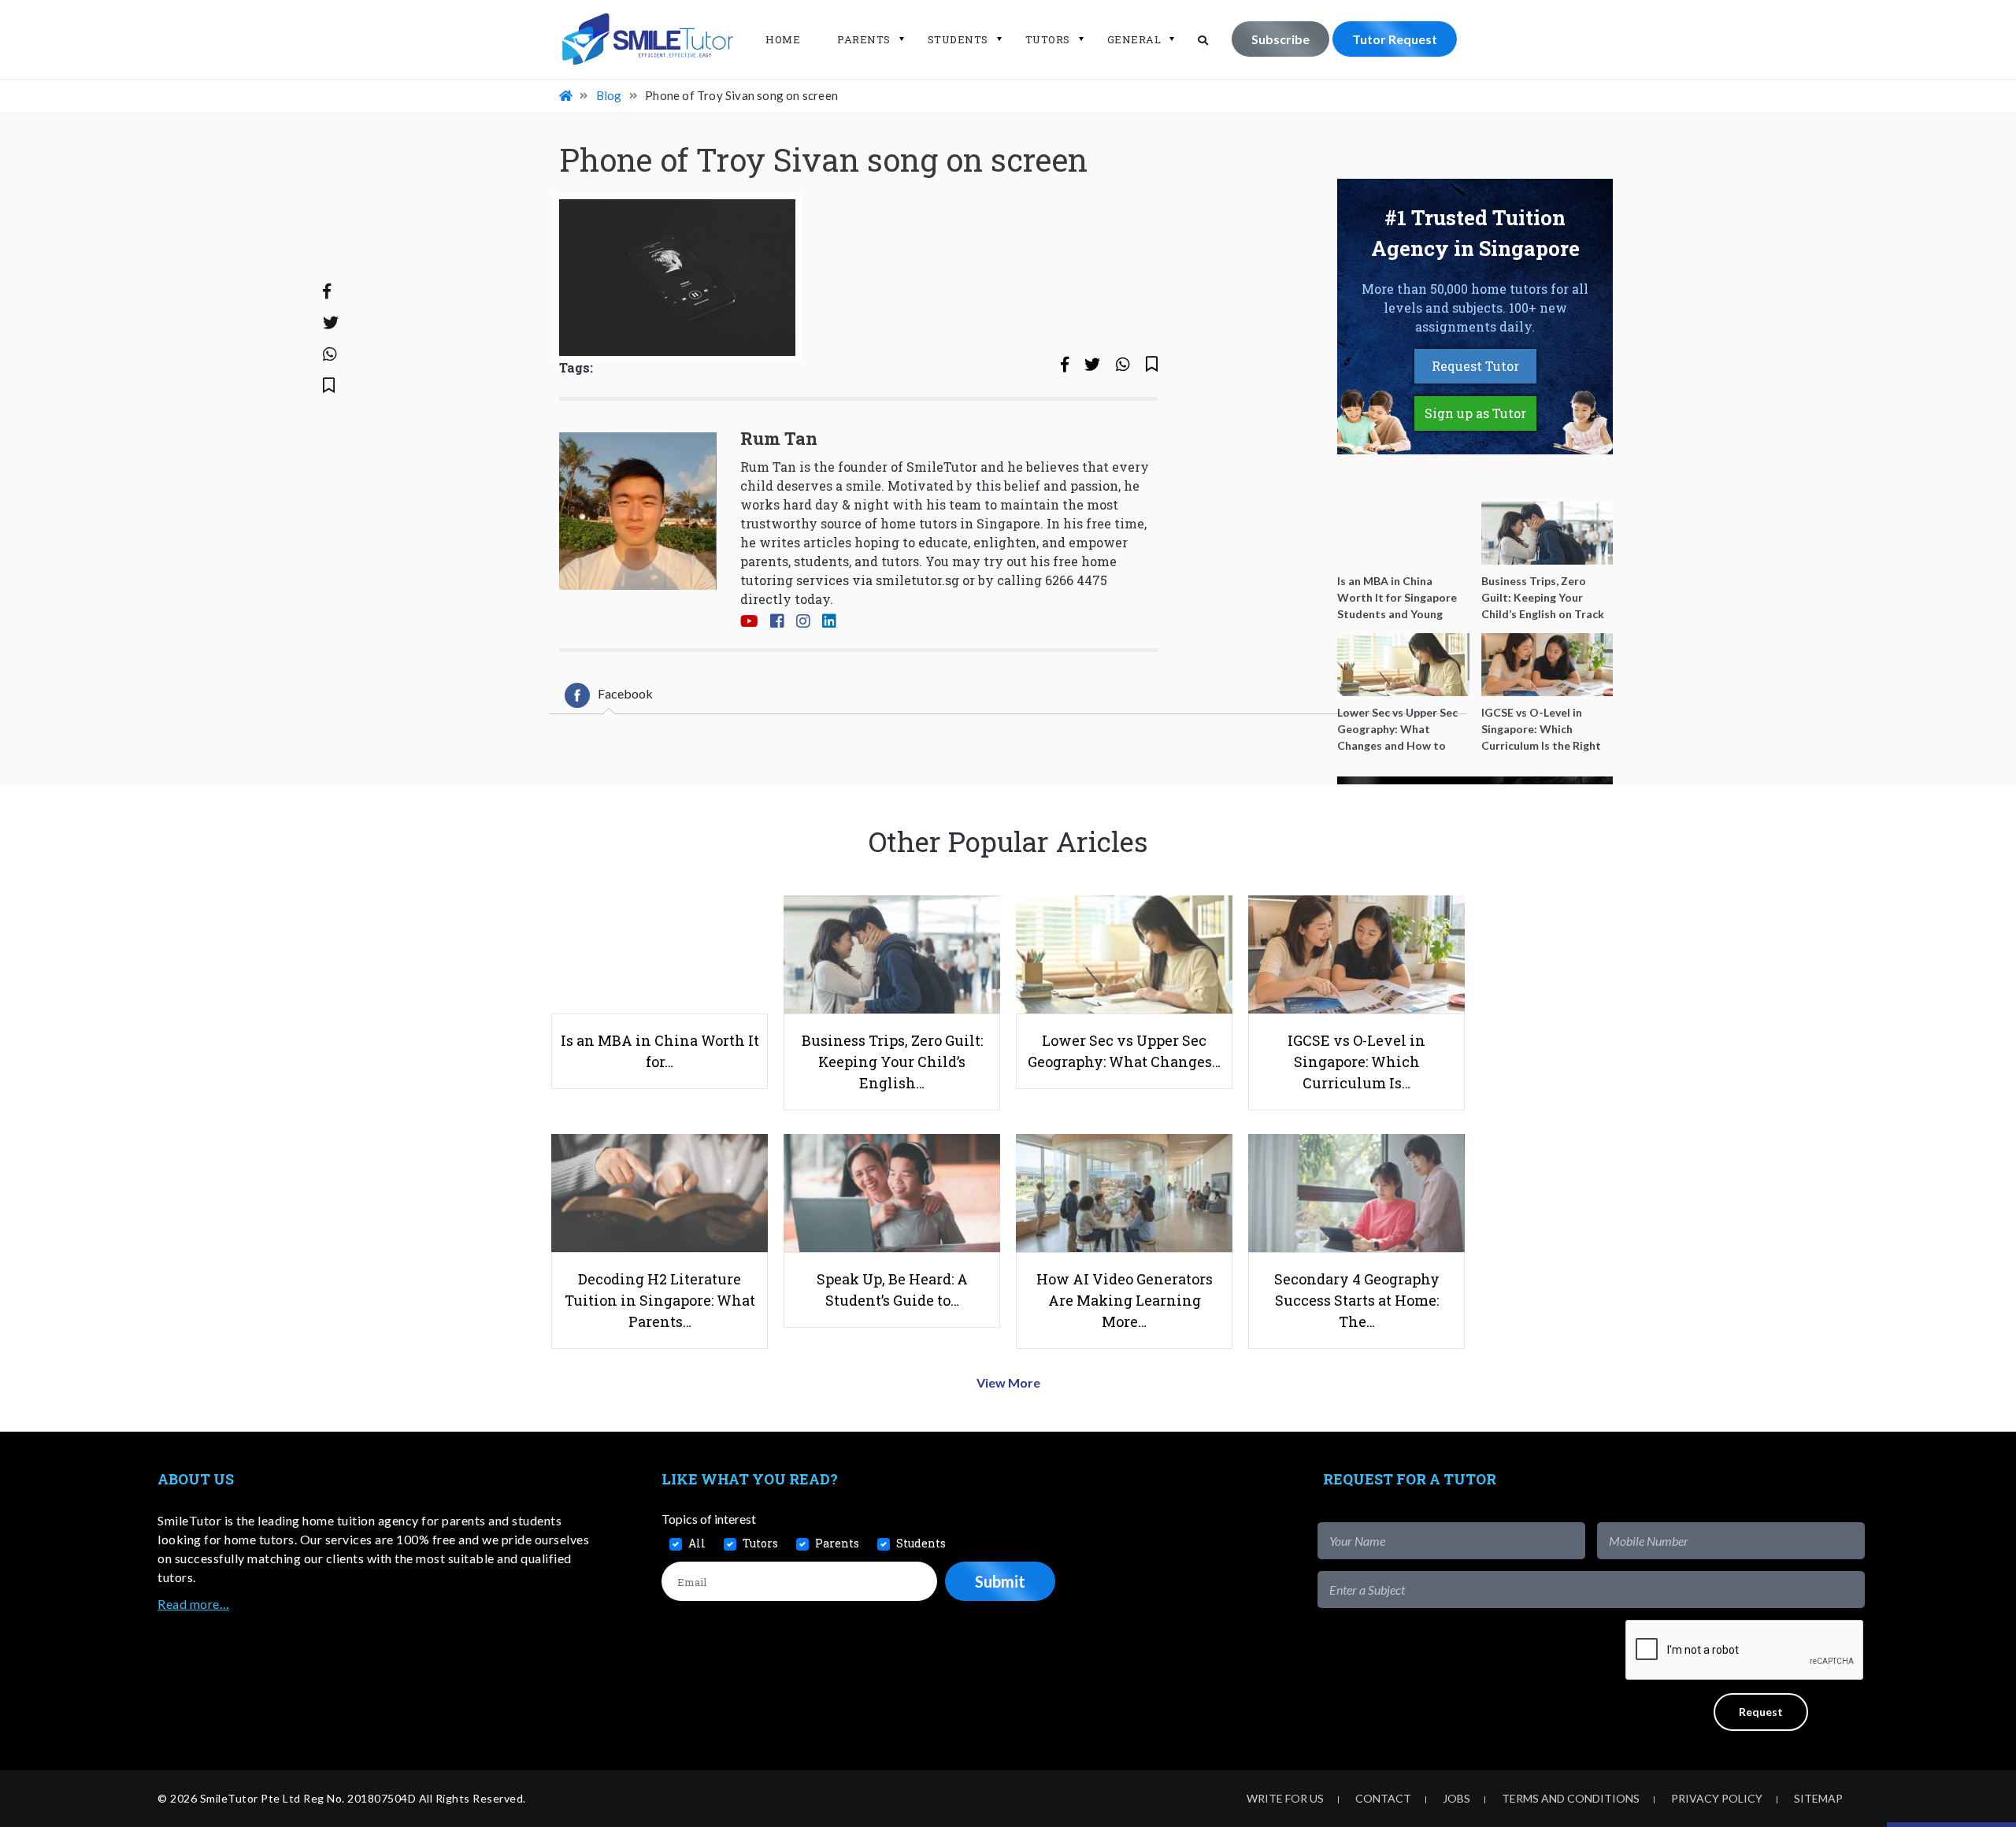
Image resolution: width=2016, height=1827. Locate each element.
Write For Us (1285, 1798)
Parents (864, 39)
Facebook (625, 693)
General (1134, 39)
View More (1008, 1382)
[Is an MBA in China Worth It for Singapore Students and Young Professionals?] (1403, 533)
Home (783, 39)
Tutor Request (1395, 39)
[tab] (609, 695)
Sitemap (1818, 1798)
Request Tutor (1475, 366)
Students (958, 39)
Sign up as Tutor (1475, 413)
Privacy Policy (1717, 1798)
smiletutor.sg (917, 580)
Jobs (1456, 1798)
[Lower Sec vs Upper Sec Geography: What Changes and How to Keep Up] (1403, 665)
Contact (1383, 1798)
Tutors (1048, 39)
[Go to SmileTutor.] (567, 95)
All (697, 1543)
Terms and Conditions (1571, 1798)
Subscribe (1280, 39)
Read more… (193, 1604)
